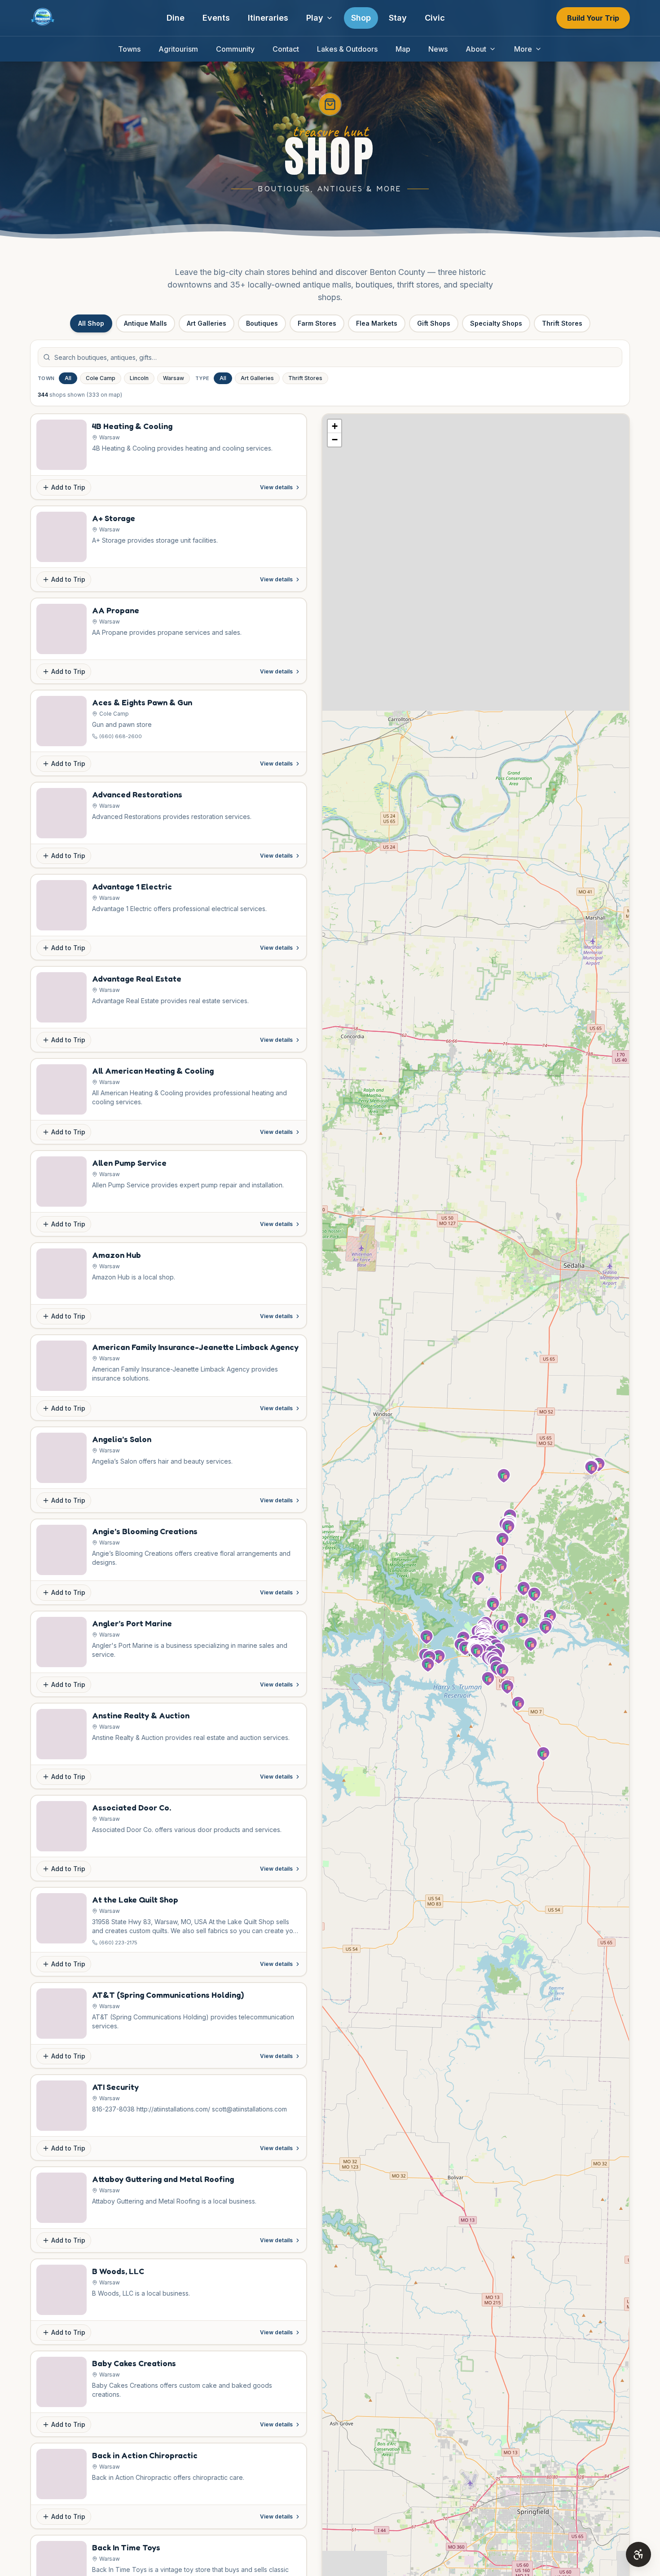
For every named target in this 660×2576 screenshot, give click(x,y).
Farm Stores (317, 323)
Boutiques (262, 323)
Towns (129, 49)
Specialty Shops (496, 323)
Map (403, 49)
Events (216, 18)
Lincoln (139, 378)
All (68, 378)
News (438, 49)
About (476, 49)
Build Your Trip (593, 18)
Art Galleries (207, 323)
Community (235, 49)
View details (276, 487)
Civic (435, 18)
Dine (176, 18)
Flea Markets (377, 323)
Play (315, 18)
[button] (502, 1671)
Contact (286, 49)
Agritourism (178, 49)
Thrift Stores (562, 323)
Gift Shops (434, 323)
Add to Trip (68, 487)
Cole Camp (101, 378)
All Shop (91, 323)
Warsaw (174, 378)
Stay (398, 18)
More (523, 49)
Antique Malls (145, 323)
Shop (361, 18)
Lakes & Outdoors (347, 49)
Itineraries (268, 18)
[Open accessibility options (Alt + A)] (638, 2554)
